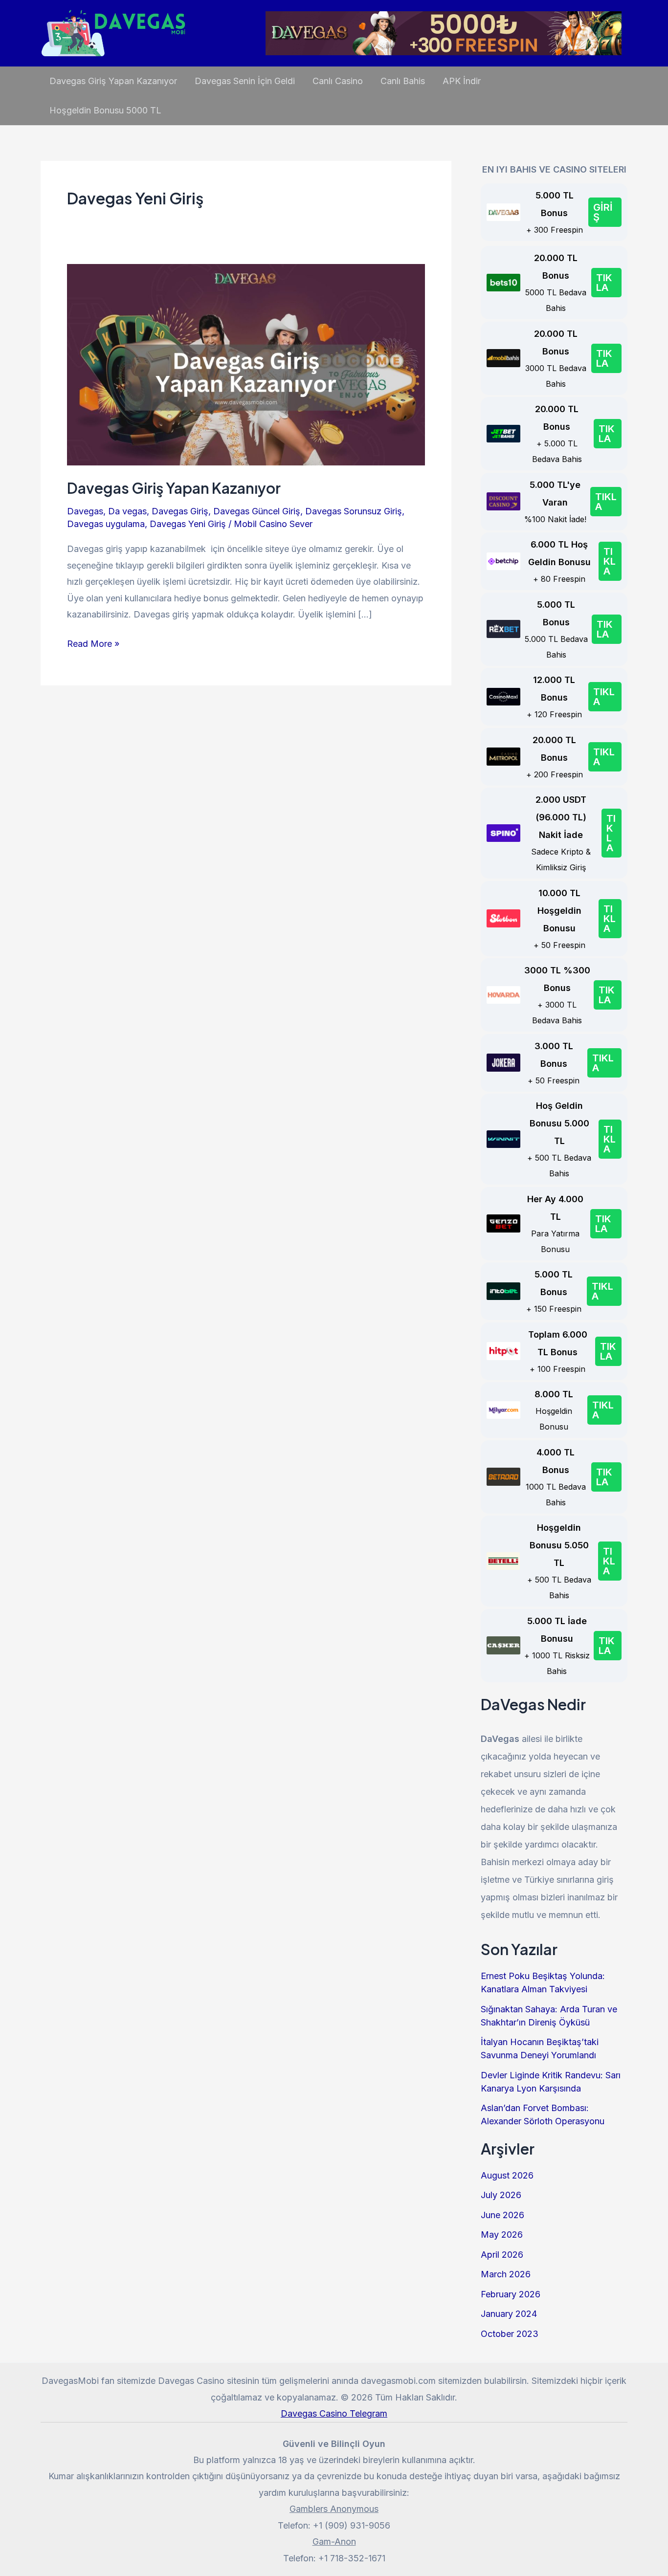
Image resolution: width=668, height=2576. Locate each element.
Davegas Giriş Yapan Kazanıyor (113, 81)
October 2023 (510, 2334)
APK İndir (462, 81)
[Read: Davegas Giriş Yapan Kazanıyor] (246, 364)
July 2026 (501, 2195)
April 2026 (502, 2255)
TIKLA (604, 283)
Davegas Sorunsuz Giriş (354, 511)
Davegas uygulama (106, 524)
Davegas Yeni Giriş (188, 524)
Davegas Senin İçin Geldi (245, 81)
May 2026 (502, 2235)
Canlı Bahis (403, 81)
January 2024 (509, 2314)
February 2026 (511, 2294)
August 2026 (507, 2175)
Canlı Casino (338, 81)
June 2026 (502, 2215)
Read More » (93, 645)
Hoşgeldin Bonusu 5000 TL (105, 110)
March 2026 (506, 2274)
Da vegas (127, 511)
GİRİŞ (603, 212)
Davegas (85, 511)
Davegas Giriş (180, 511)
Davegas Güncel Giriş (257, 511)
